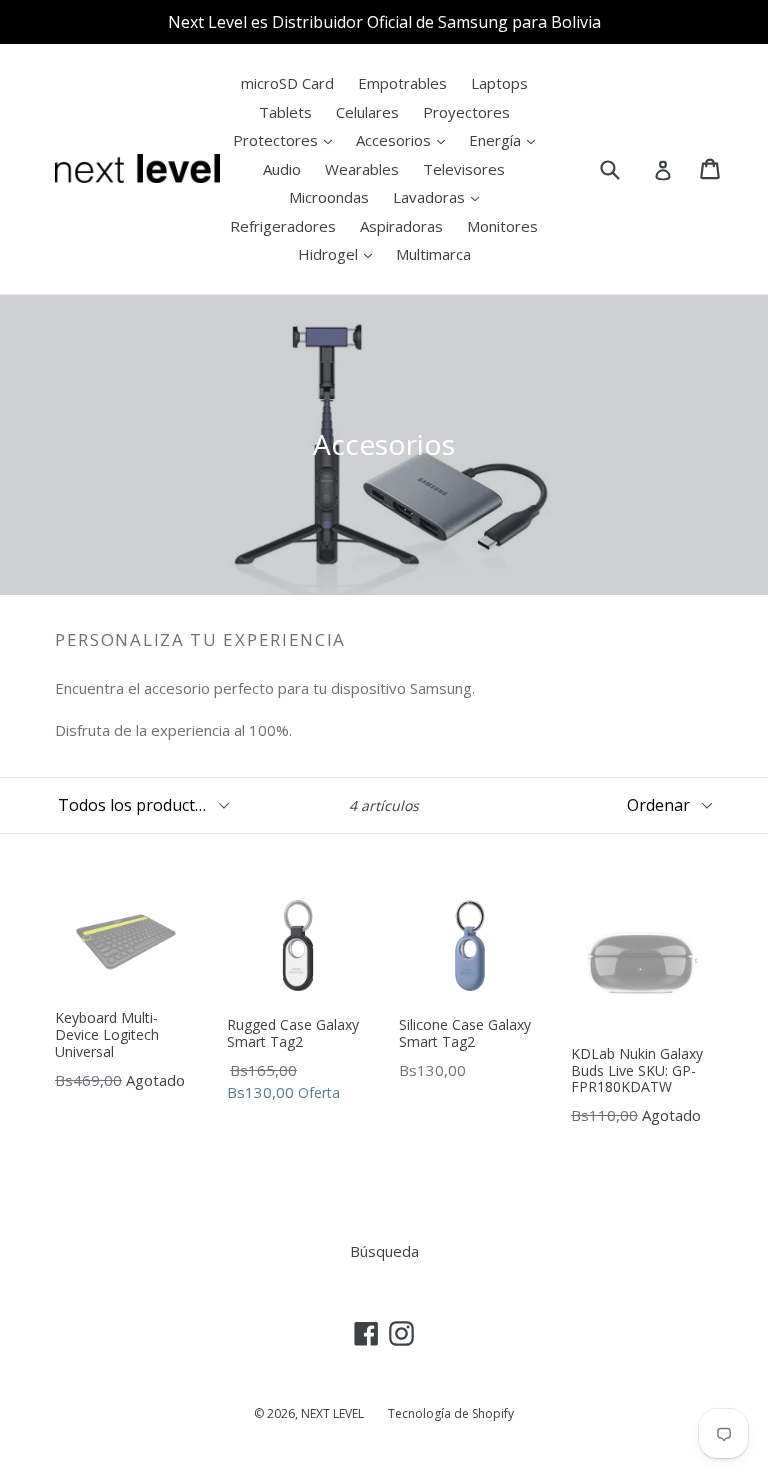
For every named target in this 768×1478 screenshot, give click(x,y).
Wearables (362, 169)
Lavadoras (431, 197)
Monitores (502, 226)
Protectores (277, 140)
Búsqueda (384, 1251)
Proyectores (466, 112)
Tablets (285, 112)
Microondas (329, 197)
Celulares (367, 112)
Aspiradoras (401, 226)
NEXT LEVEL (332, 1413)
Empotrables (402, 83)
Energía (497, 140)
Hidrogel (330, 254)
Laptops (499, 83)
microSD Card (287, 83)
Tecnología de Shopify (451, 1413)
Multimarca (433, 254)
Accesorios (395, 140)
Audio (282, 169)
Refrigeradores (283, 226)
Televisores (464, 169)
